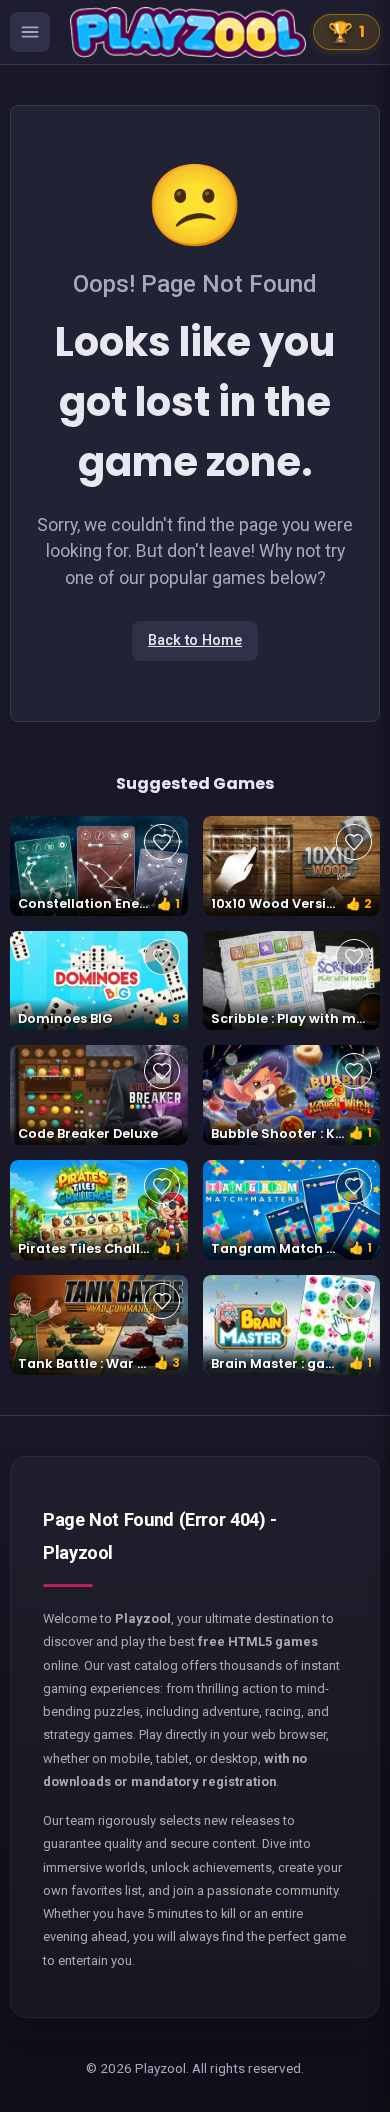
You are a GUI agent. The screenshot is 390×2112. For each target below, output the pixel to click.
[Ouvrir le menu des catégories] (30, 32)
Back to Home (195, 640)
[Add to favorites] (162, 842)
